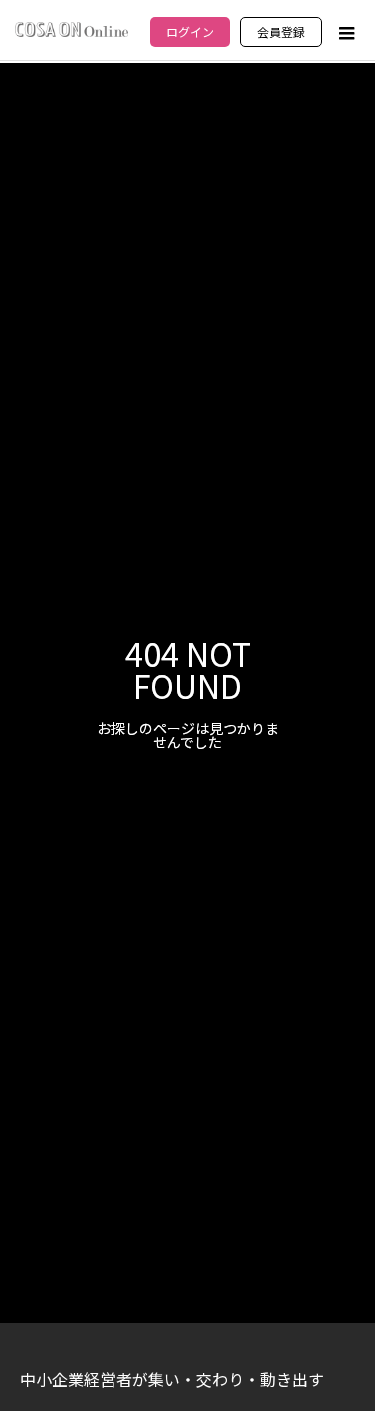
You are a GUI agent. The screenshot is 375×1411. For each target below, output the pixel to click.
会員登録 (281, 31)
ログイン (190, 31)
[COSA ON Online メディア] (71, 29)
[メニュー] (345, 33)
